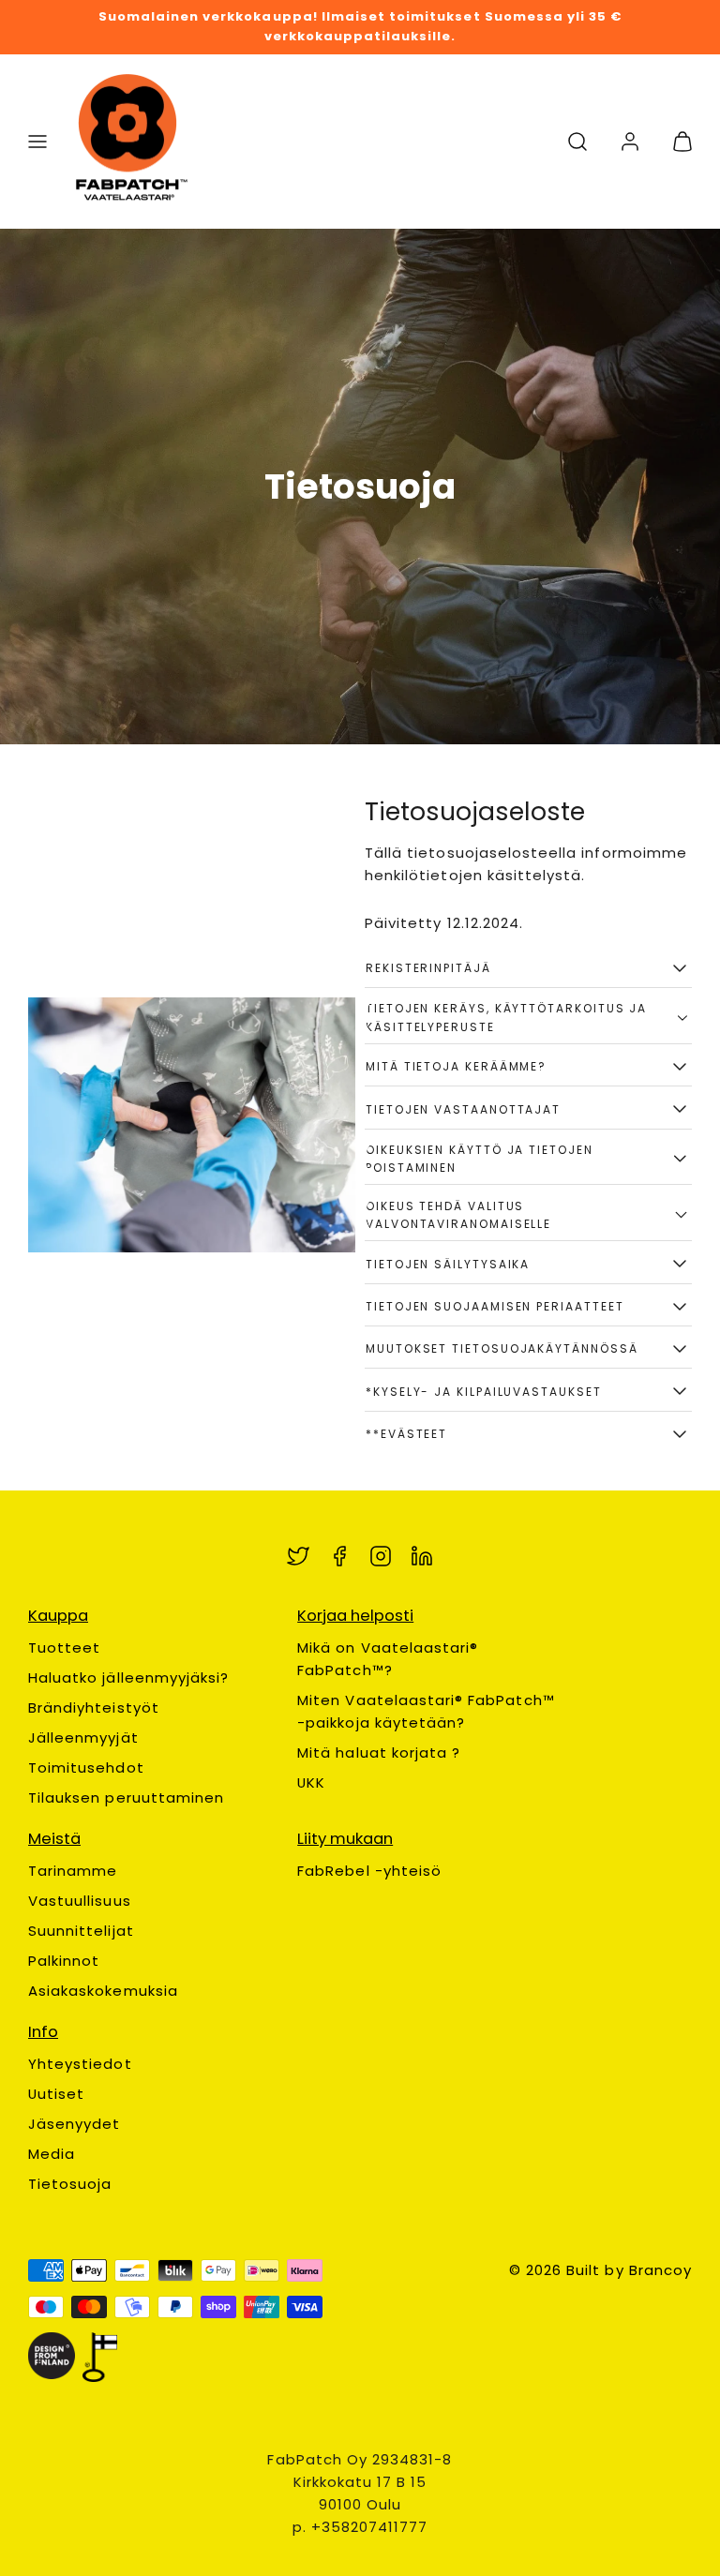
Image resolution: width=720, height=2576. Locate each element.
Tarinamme (73, 1871)
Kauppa (58, 1616)
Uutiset (56, 2094)
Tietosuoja (70, 2184)
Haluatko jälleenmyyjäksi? (128, 1677)
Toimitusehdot (86, 1767)
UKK (311, 1782)
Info (43, 2032)
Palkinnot (64, 1961)
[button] (37, 142)
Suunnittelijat (81, 1931)
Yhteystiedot (80, 2064)
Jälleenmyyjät (83, 1737)
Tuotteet (64, 1647)
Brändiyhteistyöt (94, 1707)
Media (52, 2154)
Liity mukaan (345, 1839)
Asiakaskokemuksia (103, 1991)
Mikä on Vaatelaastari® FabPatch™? (388, 1659)
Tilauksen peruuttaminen (126, 1797)
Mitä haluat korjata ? (379, 1752)
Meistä (54, 1839)
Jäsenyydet (75, 2124)
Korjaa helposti (355, 1616)
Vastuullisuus (80, 1901)
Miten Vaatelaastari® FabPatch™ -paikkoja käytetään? (426, 1711)
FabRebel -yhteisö (369, 1871)
